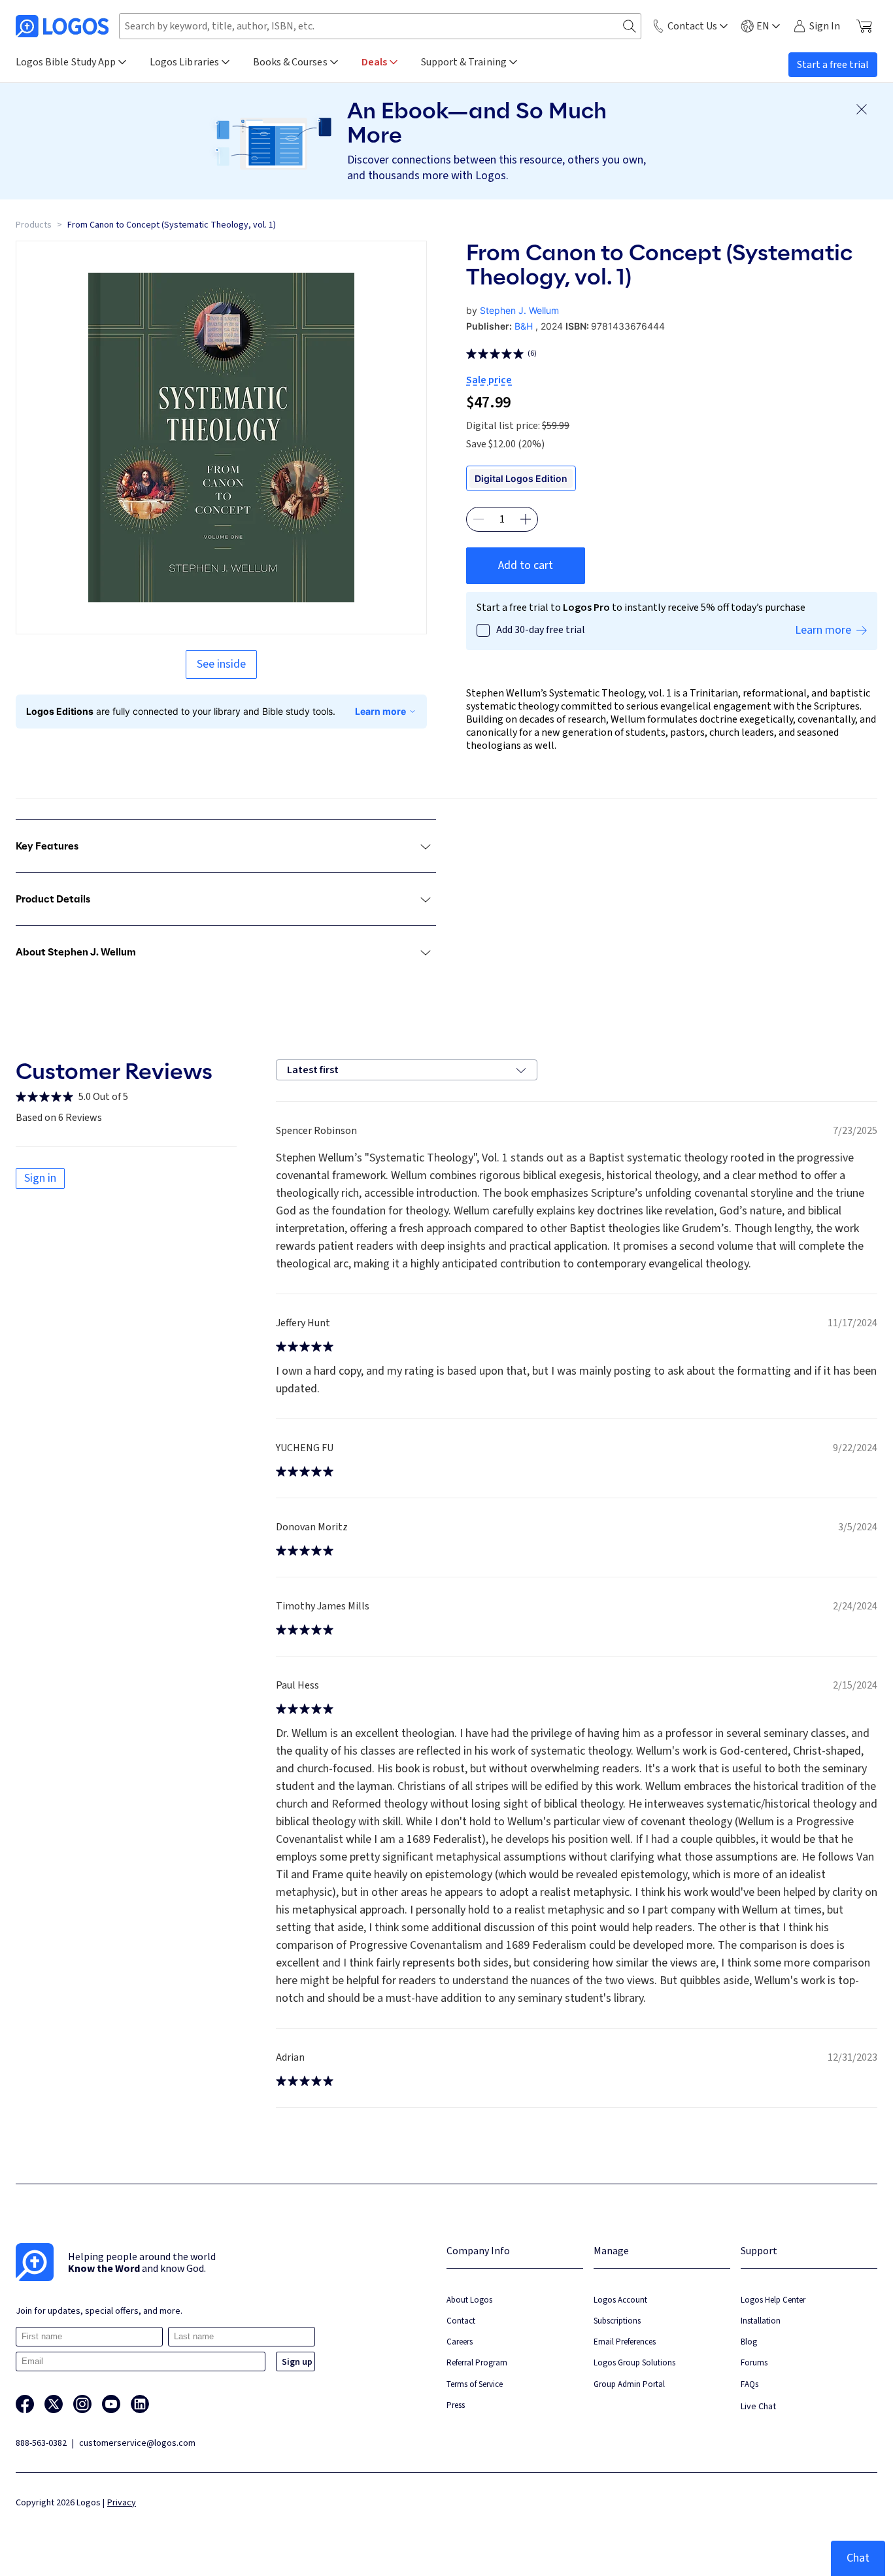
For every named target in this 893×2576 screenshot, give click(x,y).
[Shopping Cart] (864, 26)
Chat (858, 2558)
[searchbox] (380, 26)
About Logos (469, 2300)
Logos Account (620, 2300)
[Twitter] (54, 2404)
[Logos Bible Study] (62, 26)
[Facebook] (25, 2404)
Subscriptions (617, 2321)
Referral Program (477, 2362)
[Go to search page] (630, 26)
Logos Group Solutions (634, 2362)
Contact (461, 2321)
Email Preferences (625, 2342)
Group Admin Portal (629, 2384)
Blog (749, 2342)
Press (456, 2405)
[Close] (862, 109)
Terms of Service (475, 2384)
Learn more (380, 711)
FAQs (750, 2384)
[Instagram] (82, 2404)
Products (34, 225)
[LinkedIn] (140, 2404)
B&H (524, 326)
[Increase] (526, 519)
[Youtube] (111, 2404)
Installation (761, 2321)
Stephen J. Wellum (519, 310)
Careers (460, 2342)
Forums (754, 2362)
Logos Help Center (773, 2300)
